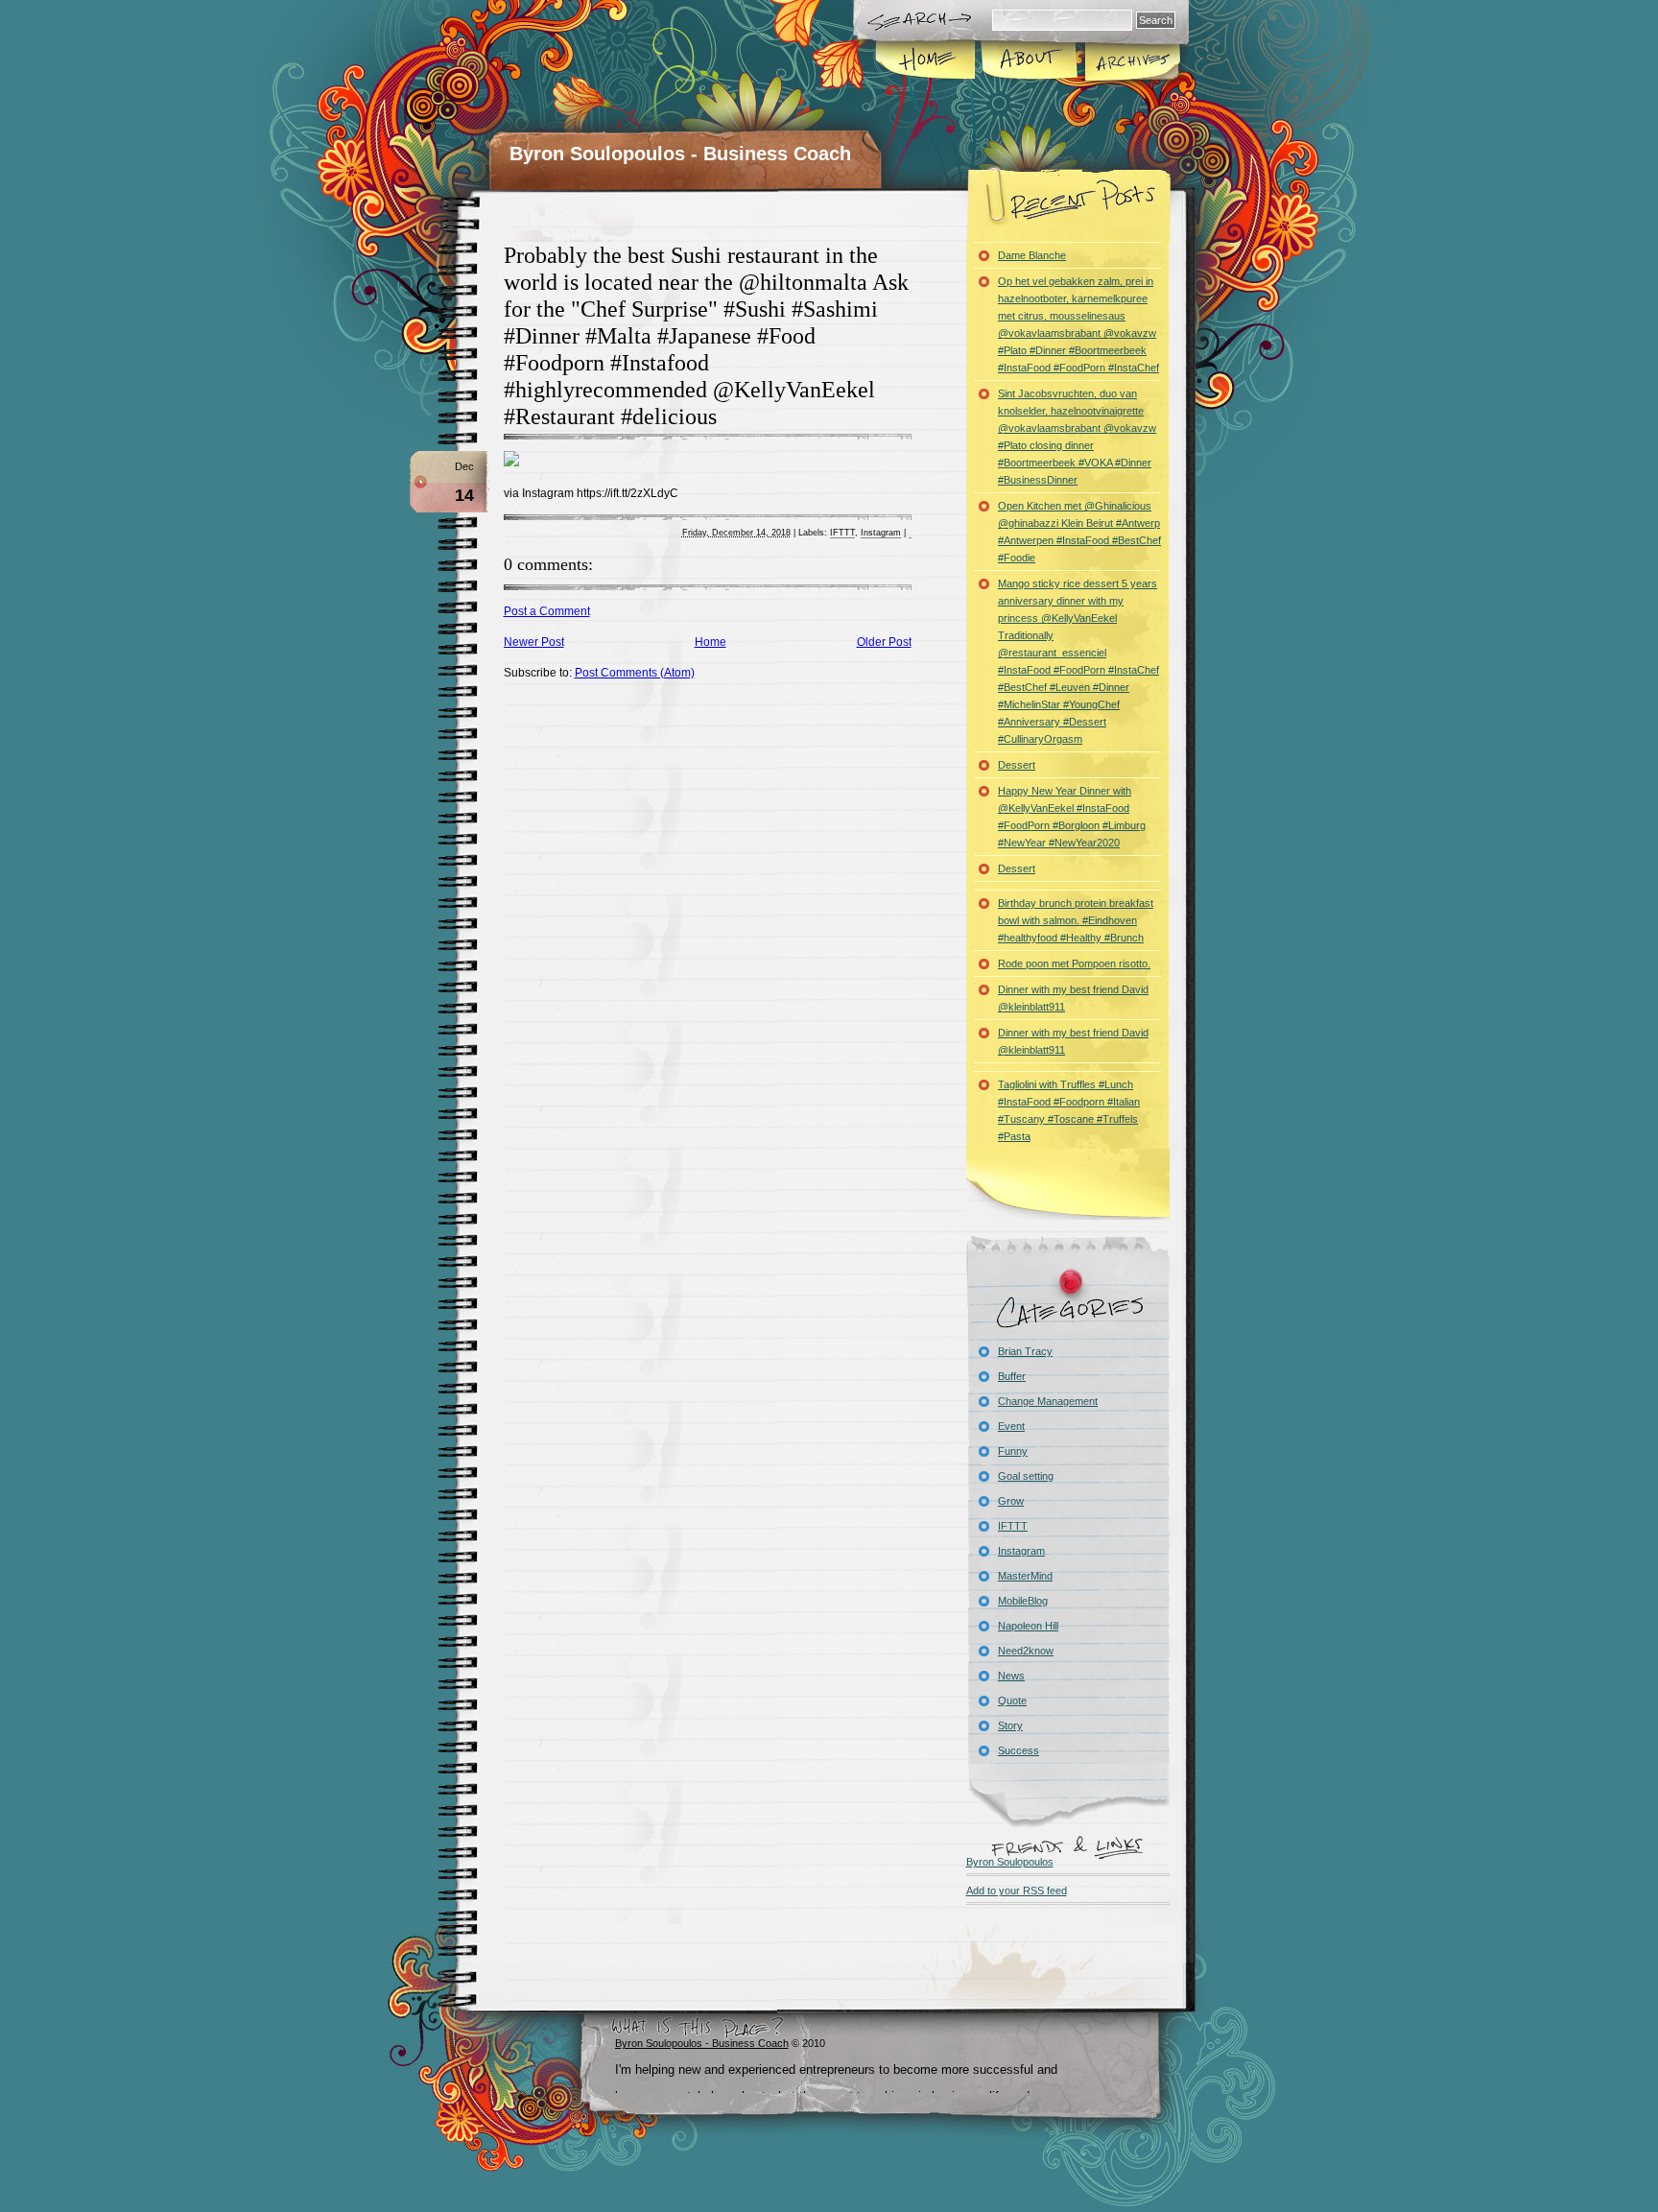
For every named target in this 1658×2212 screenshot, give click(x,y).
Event (1011, 1426)
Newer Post (534, 642)
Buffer (1012, 1376)
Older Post (884, 642)
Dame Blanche (1032, 255)
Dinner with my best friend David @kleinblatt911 (1073, 998)
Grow (1011, 1501)
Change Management (1048, 1401)
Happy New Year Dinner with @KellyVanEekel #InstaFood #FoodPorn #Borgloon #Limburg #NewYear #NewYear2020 (1072, 817)
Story (1010, 1725)
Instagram (881, 533)
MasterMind (1025, 1576)
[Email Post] (910, 533)
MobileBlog (1023, 1601)
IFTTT (842, 533)
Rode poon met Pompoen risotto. (1074, 963)
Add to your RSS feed (1017, 1891)
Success (1018, 1750)
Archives (1131, 61)
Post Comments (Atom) (635, 673)
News (1011, 1676)
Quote (1012, 1701)
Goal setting (1026, 1476)
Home (926, 61)
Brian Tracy (1025, 1351)
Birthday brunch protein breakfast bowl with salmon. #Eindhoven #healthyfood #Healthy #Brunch (1076, 920)
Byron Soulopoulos (1010, 1862)
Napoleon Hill (1028, 1626)
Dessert (1017, 765)
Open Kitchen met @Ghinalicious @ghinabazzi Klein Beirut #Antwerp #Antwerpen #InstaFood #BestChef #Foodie (1079, 532)
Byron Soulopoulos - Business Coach (680, 154)
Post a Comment (547, 611)
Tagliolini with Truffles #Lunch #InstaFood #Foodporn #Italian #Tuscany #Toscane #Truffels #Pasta (1069, 1110)
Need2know (1026, 1651)
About (1029, 61)
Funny (1013, 1451)
